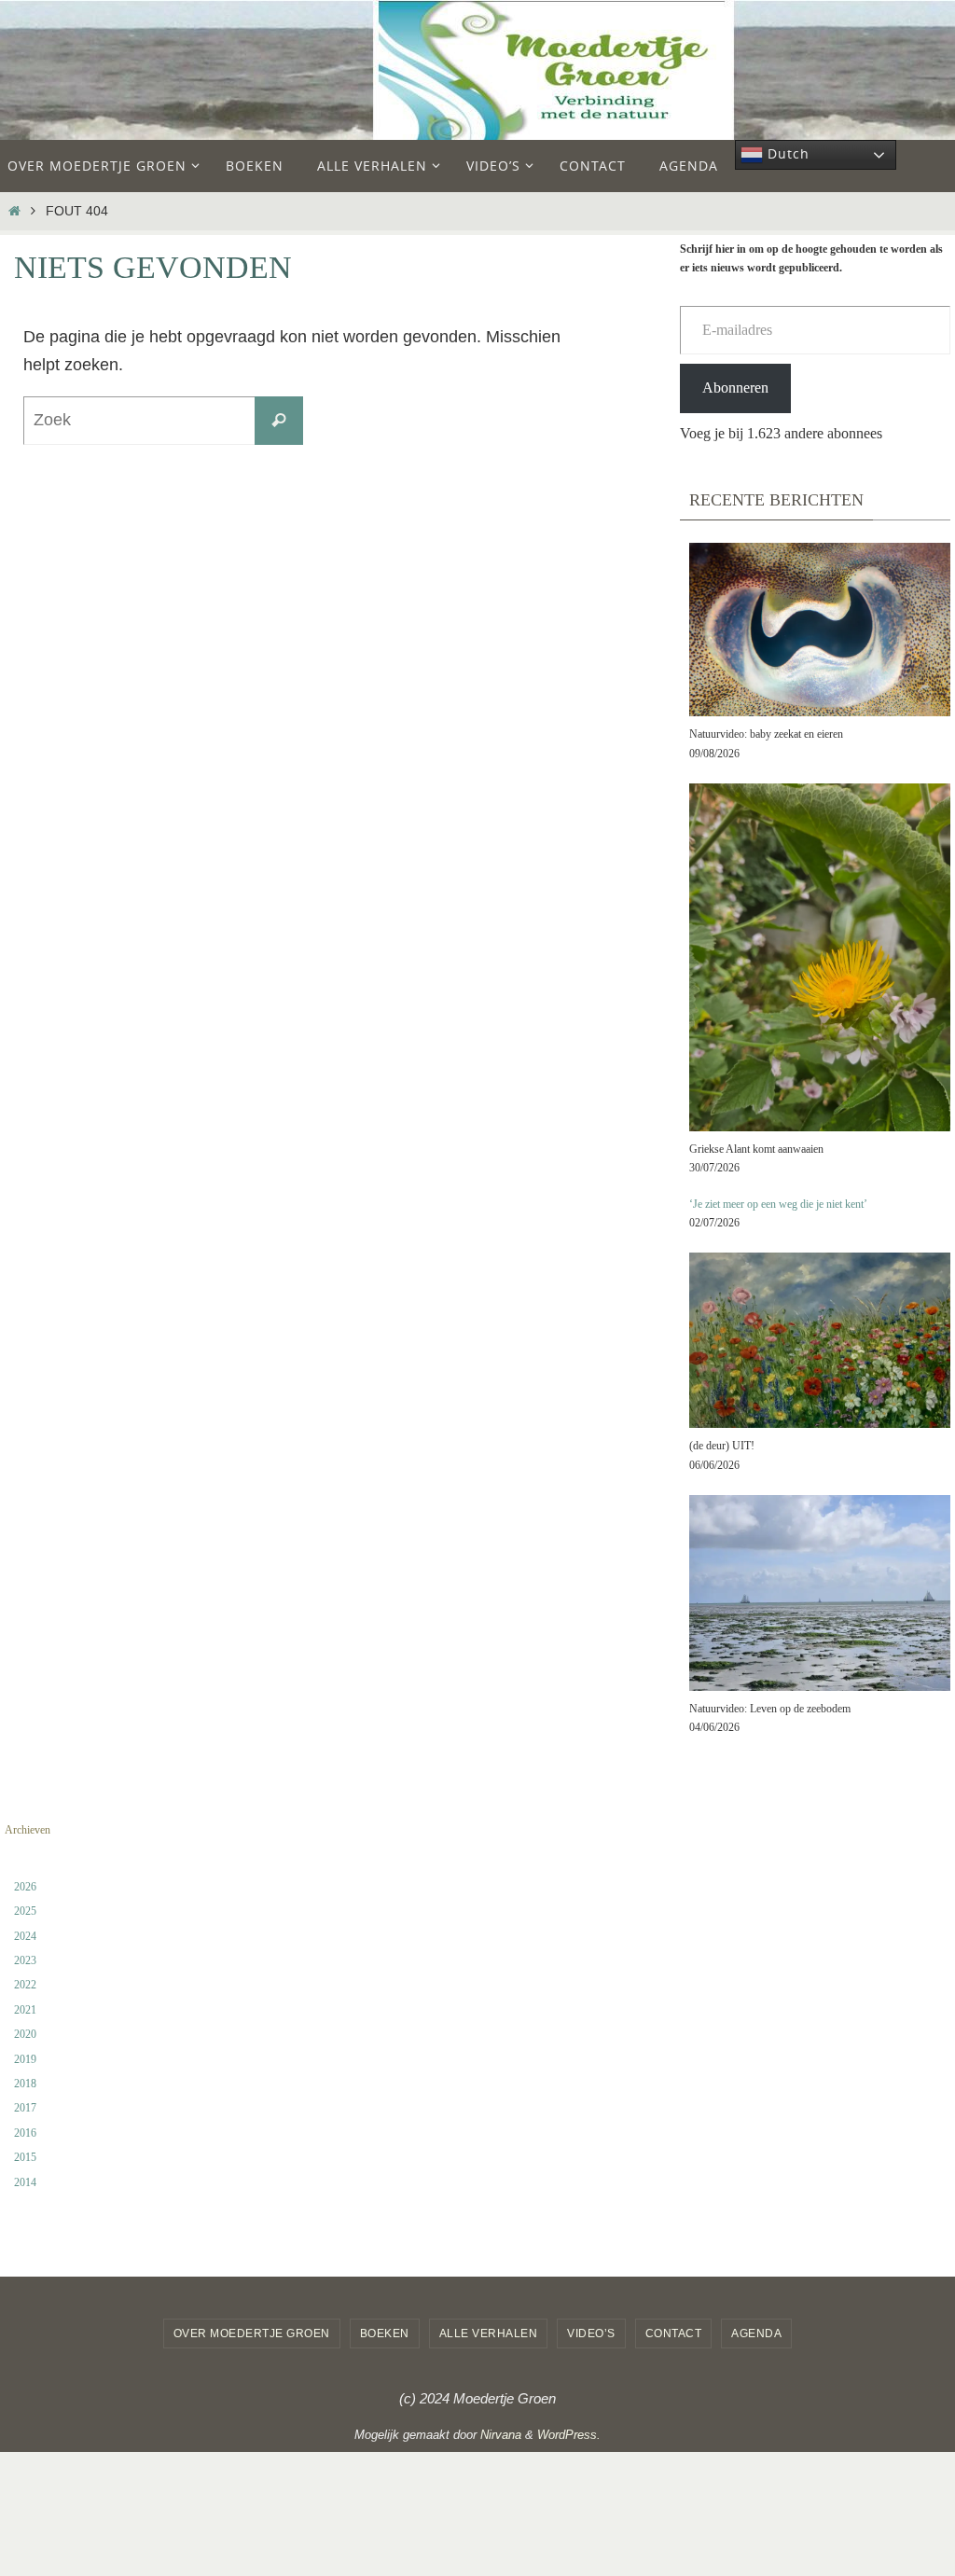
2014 (25, 2182)
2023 (25, 1960)
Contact (674, 2334)
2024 (25, 1936)
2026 (25, 1887)
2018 (25, 2084)
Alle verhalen (489, 2334)
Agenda (756, 2334)
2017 (25, 2108)
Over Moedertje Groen (252, 2334)
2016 (25, 2133)
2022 (25, 1985)
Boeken (385, 2334)
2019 (25, 2059)
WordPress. (569, 2435)
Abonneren (735, 388)
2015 (25, 2157)
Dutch (786, 153)
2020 (25, 2034)
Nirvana (501, 2435)
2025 (25, 1911)
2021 (25, 2010)
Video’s (591, 2334)
